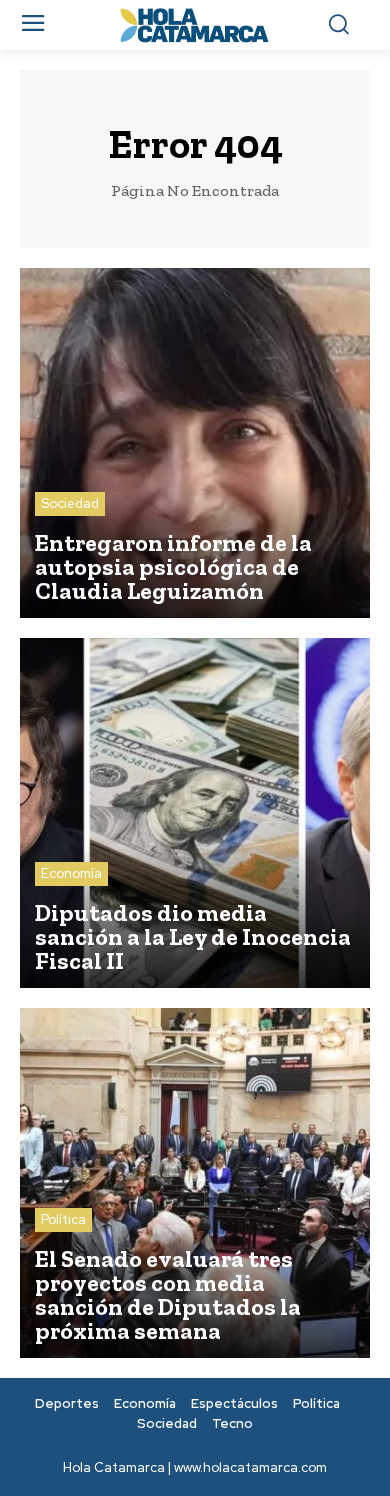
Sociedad (70, 503)
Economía (71, 873)
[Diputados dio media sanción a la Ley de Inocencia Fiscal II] (195, 813)
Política (63, 1219)
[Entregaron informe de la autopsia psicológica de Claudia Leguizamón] (195, 443)
